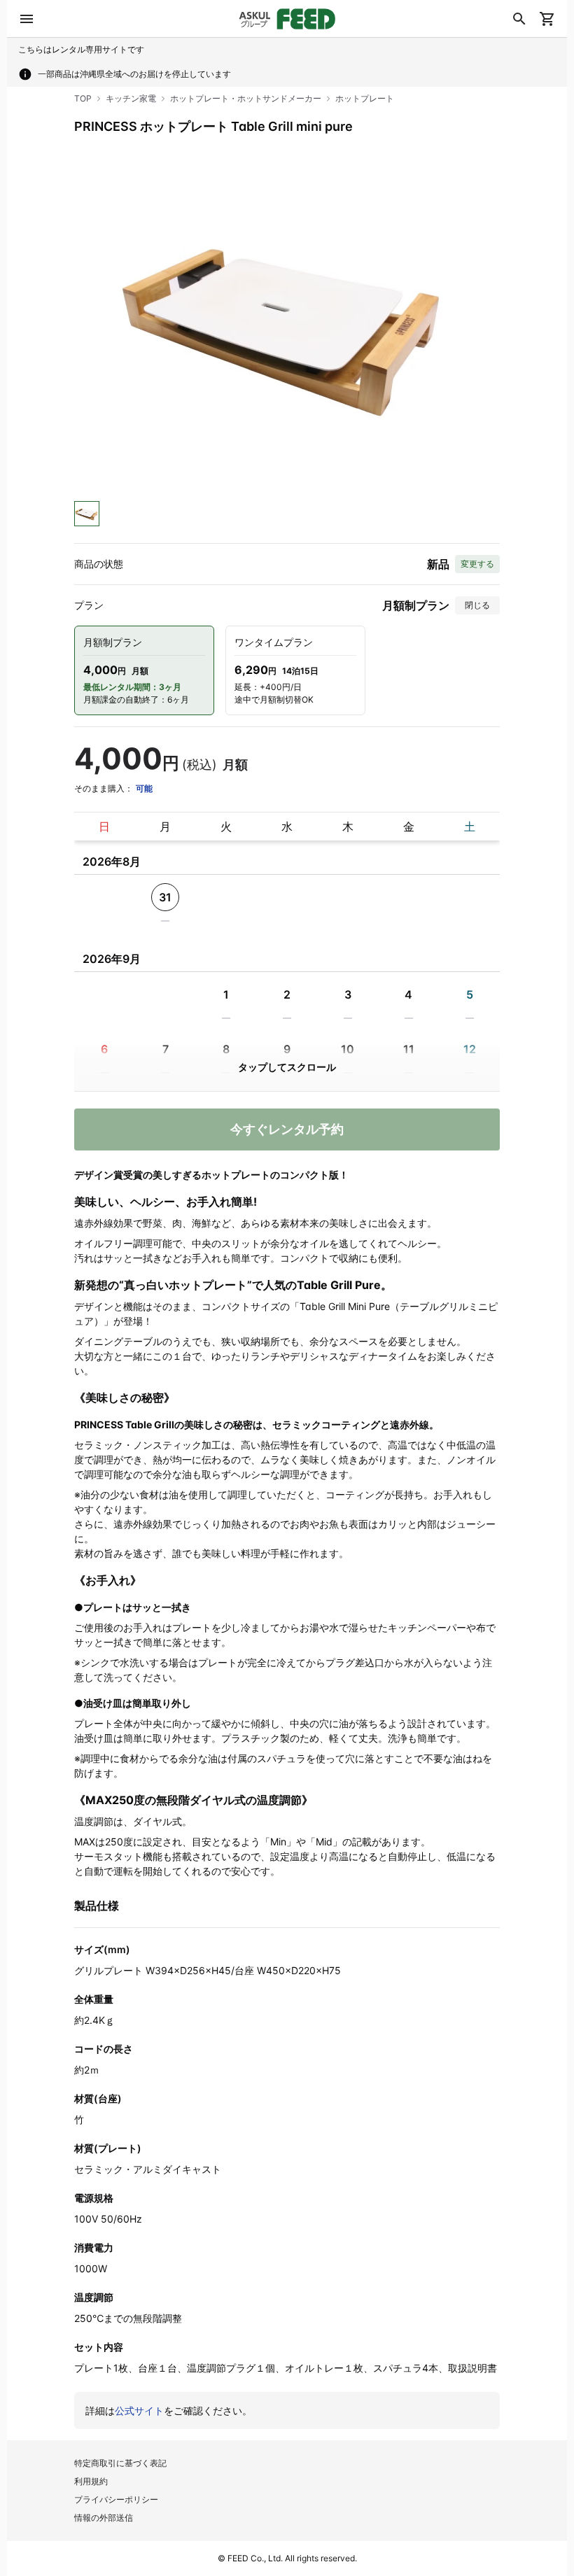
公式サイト (139, 2410)
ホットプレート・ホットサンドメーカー (246, 98)
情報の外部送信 (104, 2518)
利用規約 (91, 2481)
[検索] (519, 19)
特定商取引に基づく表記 (120, 2463)
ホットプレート (365, 98)
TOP (83, 98)
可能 (144, 788)
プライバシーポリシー (116, 2499)
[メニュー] (27, 19)
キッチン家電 (131, 98)
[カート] (547, 19)
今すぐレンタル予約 (287, 1129)
